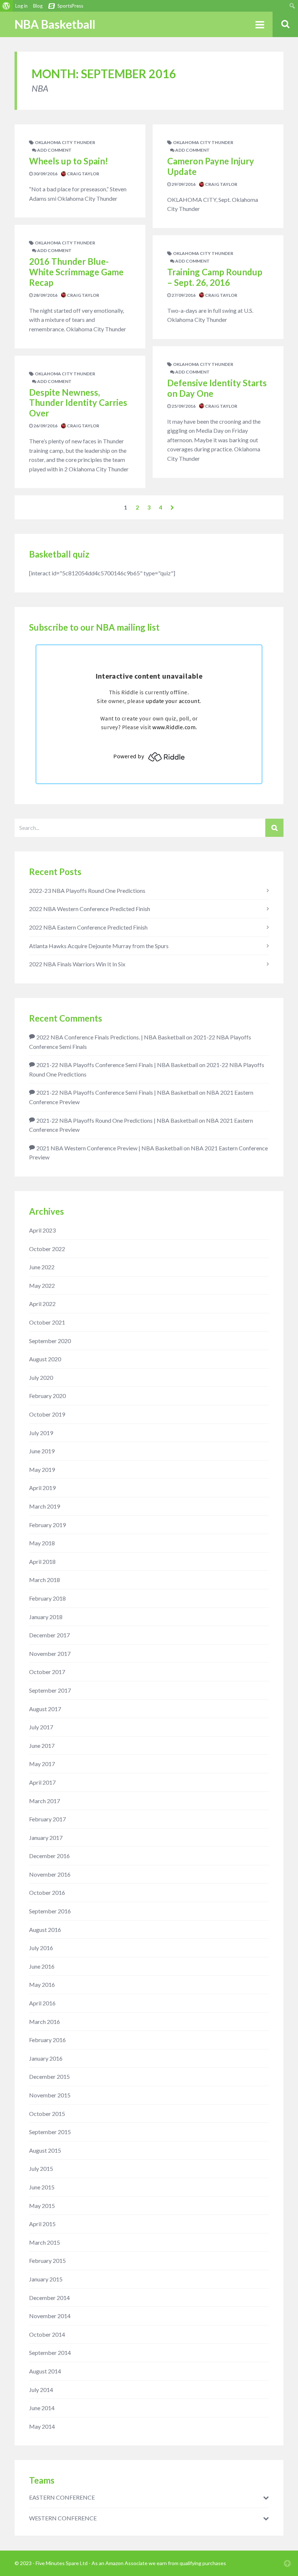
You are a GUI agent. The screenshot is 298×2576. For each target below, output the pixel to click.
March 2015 (45, 2242)
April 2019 (42, 1488)
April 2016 (42, 2003)
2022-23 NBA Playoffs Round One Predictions (87, 890)
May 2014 (42, 2426)
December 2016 (49, 1856)
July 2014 (41, 2390)
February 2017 (47, 1819)
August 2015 (45, 2150)
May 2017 (42, 1764)
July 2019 (41, 1433)
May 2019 (42, 1469)
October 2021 (47, 1322)
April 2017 (42, 1782)
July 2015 (41, 2168)
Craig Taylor (83, 174)
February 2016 (47, 2040)
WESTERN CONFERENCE (63, 2518)
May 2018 (42, 1543)
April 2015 (42, 2224)
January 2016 (46, 2058)
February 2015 (47, 2261)
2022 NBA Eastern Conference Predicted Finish (88, 927)
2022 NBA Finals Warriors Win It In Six (77, 964)
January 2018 (46, 1617)
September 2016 (50, 1911)
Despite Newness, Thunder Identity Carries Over (78, 403)
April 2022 (42, 1304)
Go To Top (287, 2563)
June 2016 (42, 1966)
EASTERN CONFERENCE (62, 2497)
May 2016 (42, 1984)
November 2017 (50, 1654)
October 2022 (47, 1249)
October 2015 (47, 2114)
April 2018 (42, 1561)
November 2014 (50, 2316)
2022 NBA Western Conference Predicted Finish (90, 909)
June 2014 (42, 2408)
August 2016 (45, 1930)
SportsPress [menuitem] (70, 6)
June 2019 (42, 1451)
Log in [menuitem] (21, 6)
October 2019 (47, 1414)
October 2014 (47, 2334)
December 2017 (49, 1635)
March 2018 (45, 1580)
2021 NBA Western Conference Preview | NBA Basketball (109, 1148)
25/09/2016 (183, 406)
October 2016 (47, 1892)
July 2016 (41, 1948)
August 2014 (45, 2371)
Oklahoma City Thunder (65, 142)
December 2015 (49, 2076)
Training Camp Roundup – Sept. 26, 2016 (215, 277)
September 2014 (50, 2353)
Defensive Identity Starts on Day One (217, 388)
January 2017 (46, 1838)
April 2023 (42, 1230)
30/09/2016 (45, 174)
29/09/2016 (183, 184)
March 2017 (45, 1801)
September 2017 (50, 1690)
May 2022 (42, 1285)
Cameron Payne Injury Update (211, 166)
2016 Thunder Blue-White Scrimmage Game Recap (76, 272)
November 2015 (50, 2095)
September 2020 (50, 1341)
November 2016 (50, 1874)
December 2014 (49, 2298)
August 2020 (45, 1359)
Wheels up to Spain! (69, 161)
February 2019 (47, 1525)
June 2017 (42, 1746)
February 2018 (47, 1598)
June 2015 (42, 2187)
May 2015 (42, 2206)
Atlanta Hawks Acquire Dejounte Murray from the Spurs (99, 946)
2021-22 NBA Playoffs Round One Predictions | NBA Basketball (117, 1120)
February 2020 (47, 1396)
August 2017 (45, 1709)
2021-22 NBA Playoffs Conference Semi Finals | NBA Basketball (117, 1065)
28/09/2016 (45, 295)
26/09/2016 (45, 426)
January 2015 (46, 2279)
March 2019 (45, 1506)
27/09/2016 (183, 295)
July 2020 (41, 1377)
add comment (54, 150)
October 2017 (47, 1672)
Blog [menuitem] (38, 6)
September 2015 (50, 2132)
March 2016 (45, 2022)
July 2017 (41, 1727)
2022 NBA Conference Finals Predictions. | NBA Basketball (111, 1037)
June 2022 (42, 1267)
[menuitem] (6, 6)
